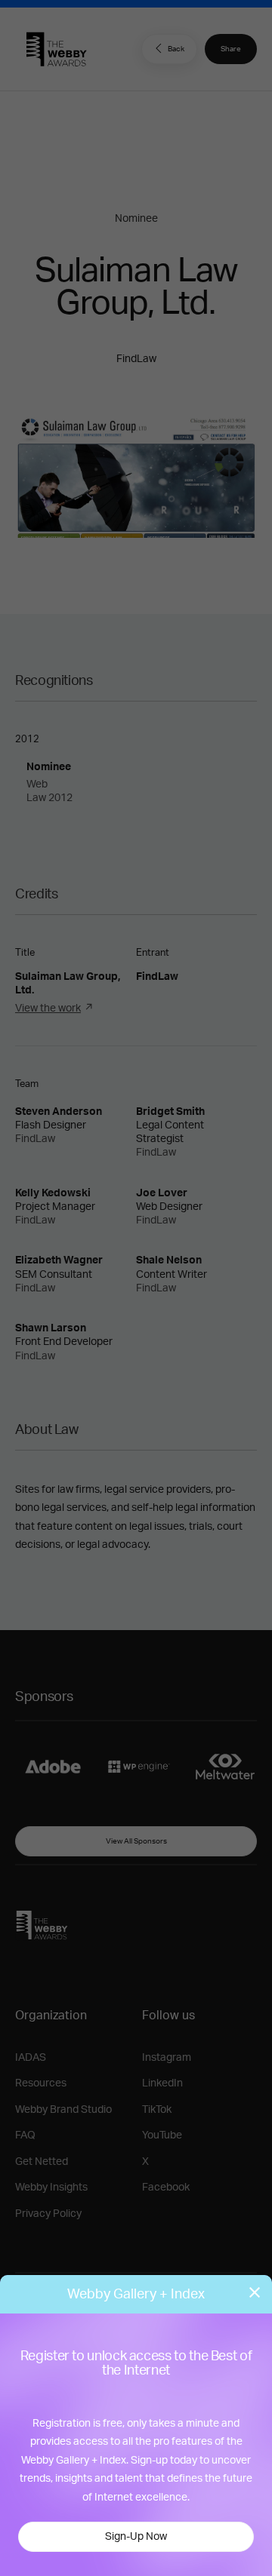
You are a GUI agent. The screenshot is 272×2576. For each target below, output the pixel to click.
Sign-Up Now (136, 2537)
